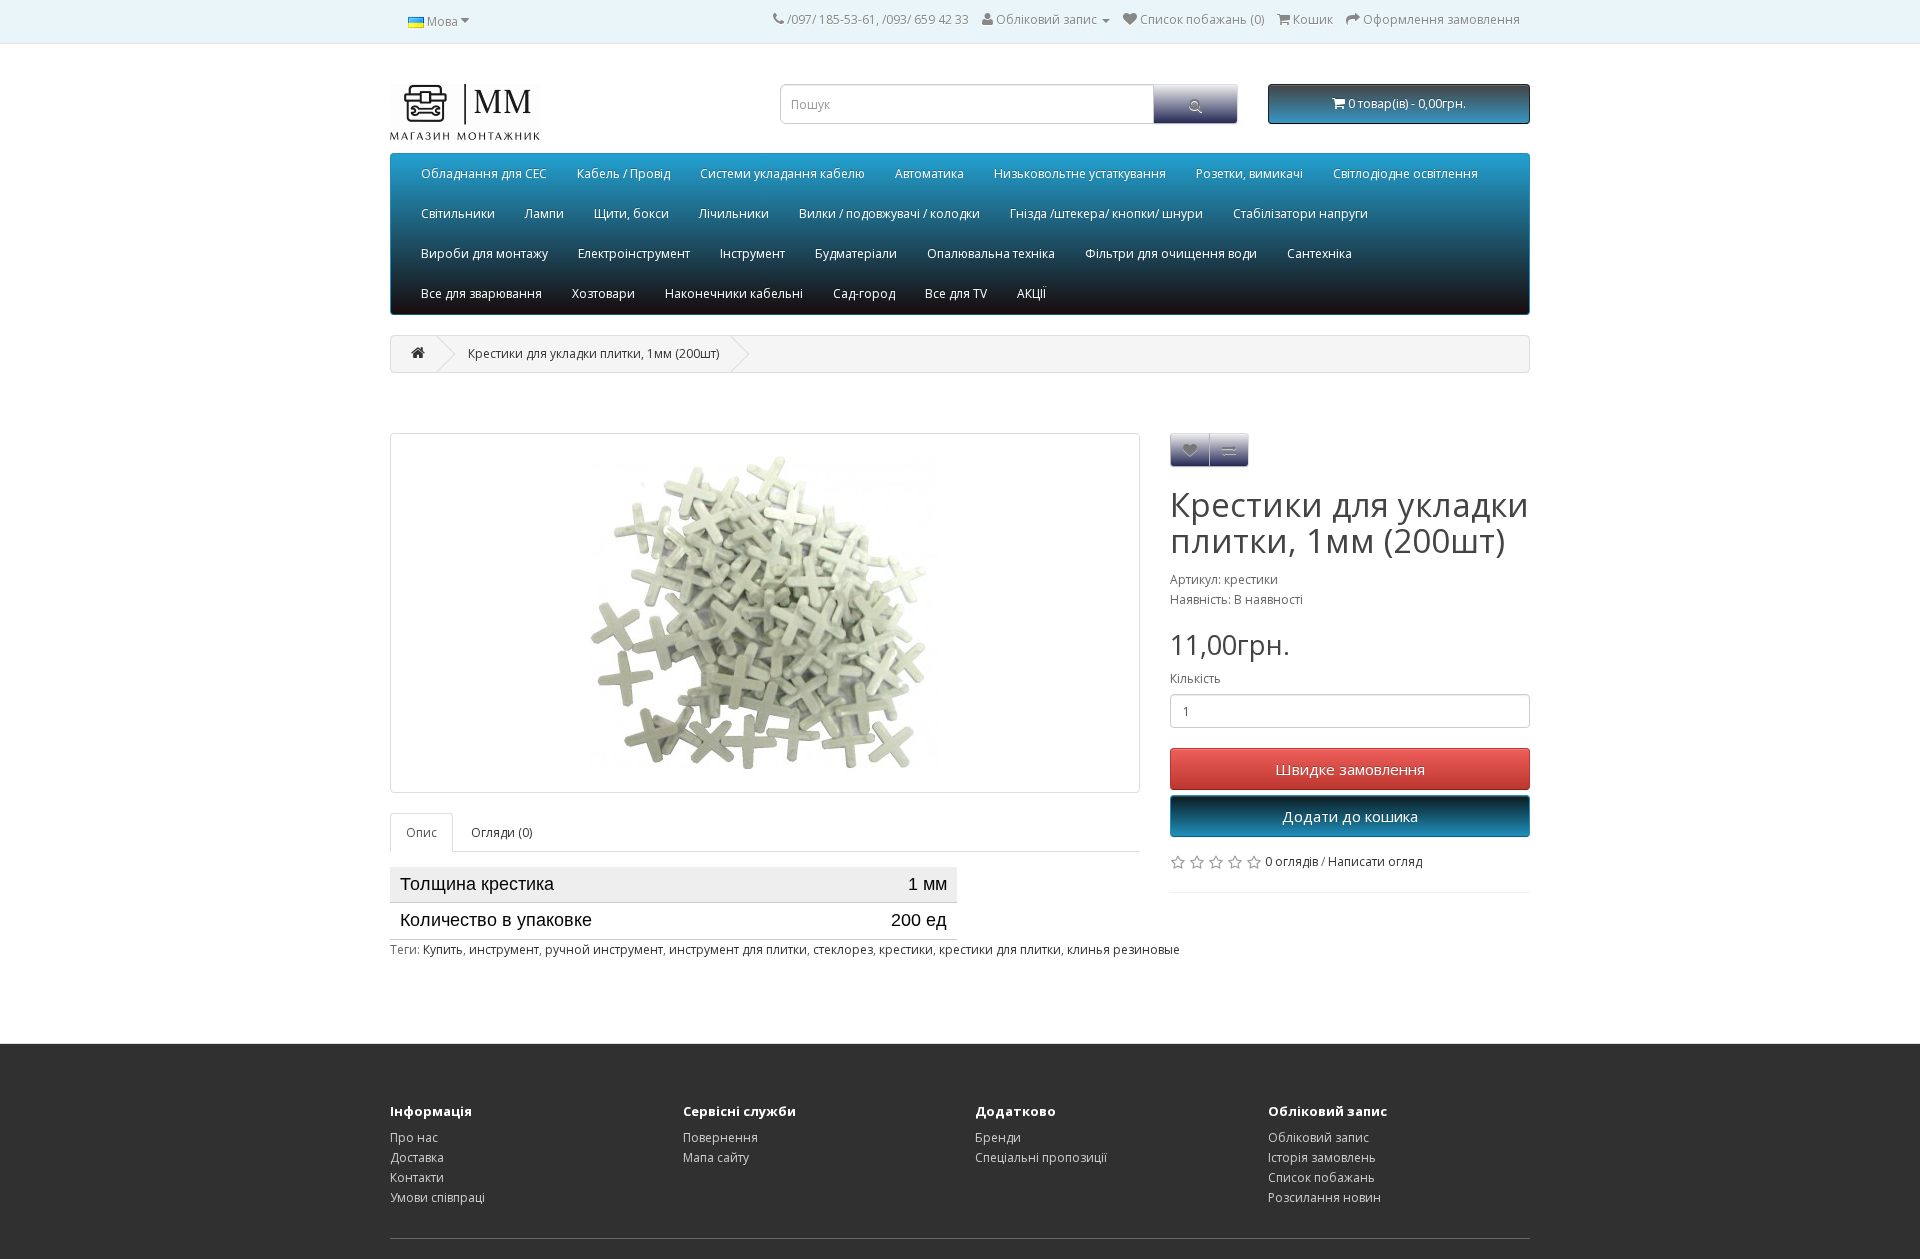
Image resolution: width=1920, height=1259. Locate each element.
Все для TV (956, 293)
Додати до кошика (1350, 816)
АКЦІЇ (1031, 293)
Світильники (458, 213)
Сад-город (864, 293)
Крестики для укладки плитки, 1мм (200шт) (593, 353)
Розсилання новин (1324, 1197)
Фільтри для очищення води (1171, 253)
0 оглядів (1291, 861)
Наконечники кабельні (734, 293)
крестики (906, 949)
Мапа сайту (716, 1157)
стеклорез (843, 949)
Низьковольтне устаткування (1080, 173)
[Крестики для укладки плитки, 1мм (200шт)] (765, 613)
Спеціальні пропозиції (1041, 1157)
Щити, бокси (631, 213)
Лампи (544, 213)
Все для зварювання (481, 293)
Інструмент (752, 253)
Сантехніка (1319, 253)
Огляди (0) (501, 832)
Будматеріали (856, 253)
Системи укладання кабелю (782, 173)
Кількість (1195, 678)
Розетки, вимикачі (1249, 173)
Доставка (417, 1157)
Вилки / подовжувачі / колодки (889, 213)
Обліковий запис (1318, 1137)
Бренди (998, 1137)
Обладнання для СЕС (484, 173)
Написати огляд (1375, 861)
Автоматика (929, 173)
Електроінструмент (634, 253)
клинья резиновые (1123, 949)
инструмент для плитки (738, 949)
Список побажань (1321, 1177)
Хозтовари (603, 293)
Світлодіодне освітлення (1405, 173)
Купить (443, 949)
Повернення (720, 1137)
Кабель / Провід (623, 173)
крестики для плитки (1000, 949)
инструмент (504, 949)
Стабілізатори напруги (1300, 213)
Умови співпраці (437, 1197)
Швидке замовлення (1350, 769)
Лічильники (734, 213)
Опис (421, 832)
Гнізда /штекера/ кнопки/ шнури (1106, 213)
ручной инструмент (604, 949)
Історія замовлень (1322, 1157)
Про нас (414, 1137)
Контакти (417, 1177)
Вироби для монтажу (484, 253)
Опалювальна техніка (991, 253)
